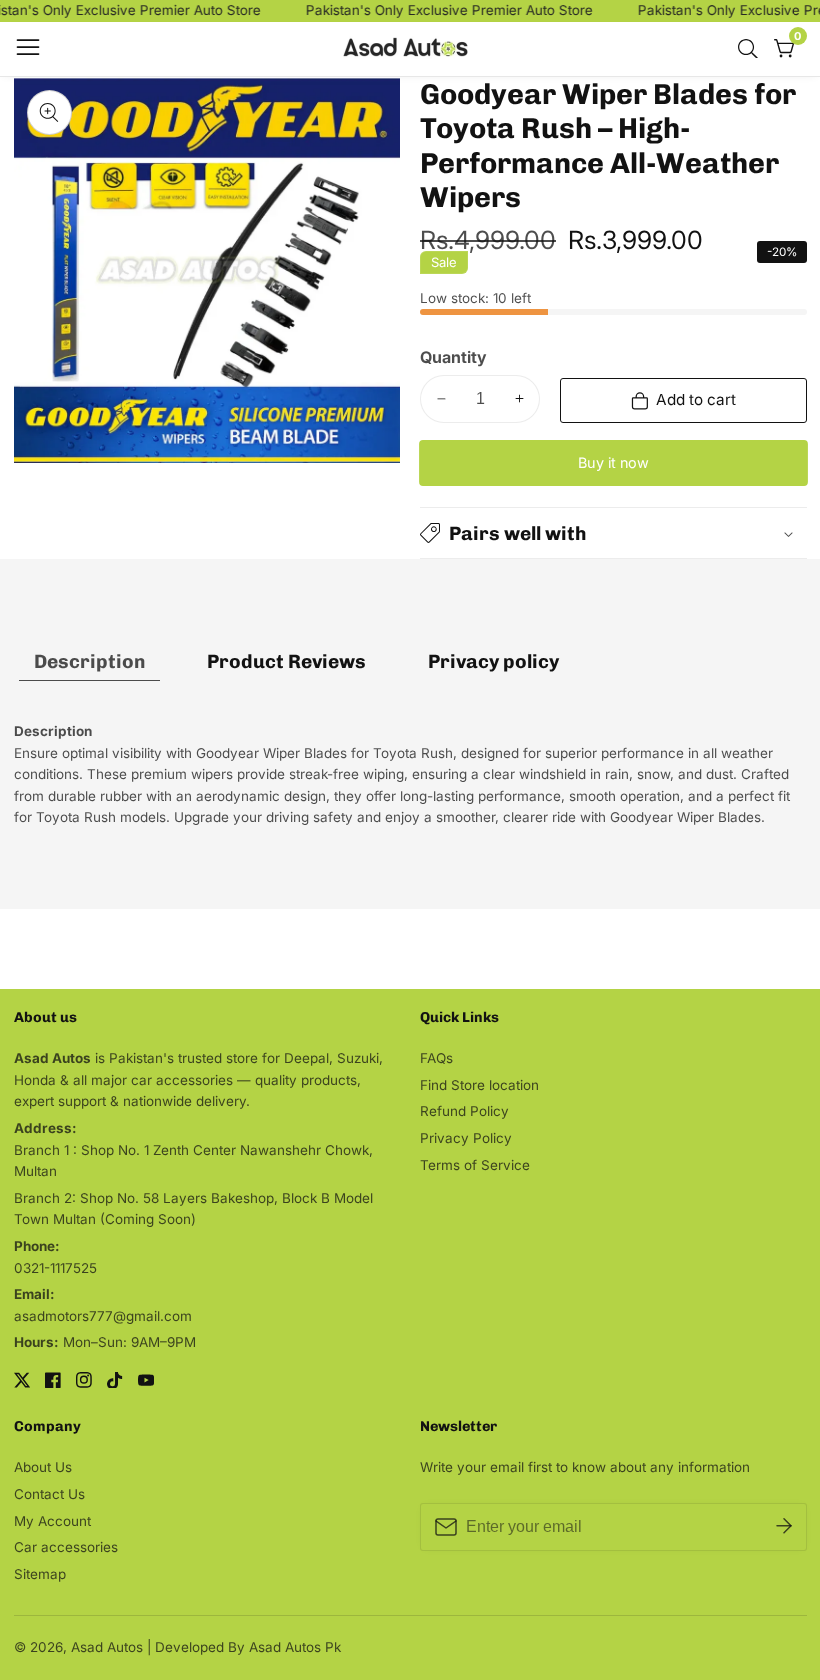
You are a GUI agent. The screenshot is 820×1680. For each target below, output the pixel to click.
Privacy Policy (466, 1138)
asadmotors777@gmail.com (103, 1316)
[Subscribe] (784, 1527)
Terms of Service (475, 1165)
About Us (43, 1467)
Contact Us (49, 1494)
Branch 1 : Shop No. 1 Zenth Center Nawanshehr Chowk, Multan (193, 1161)
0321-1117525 (55, 1268)
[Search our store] (752, 49)
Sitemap (40, 1574)
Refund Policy (464, 1111)
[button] (613, 533)
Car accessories (66, 1547)
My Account (52, 1521)
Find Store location (479, 1085)
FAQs (436, 1058)
